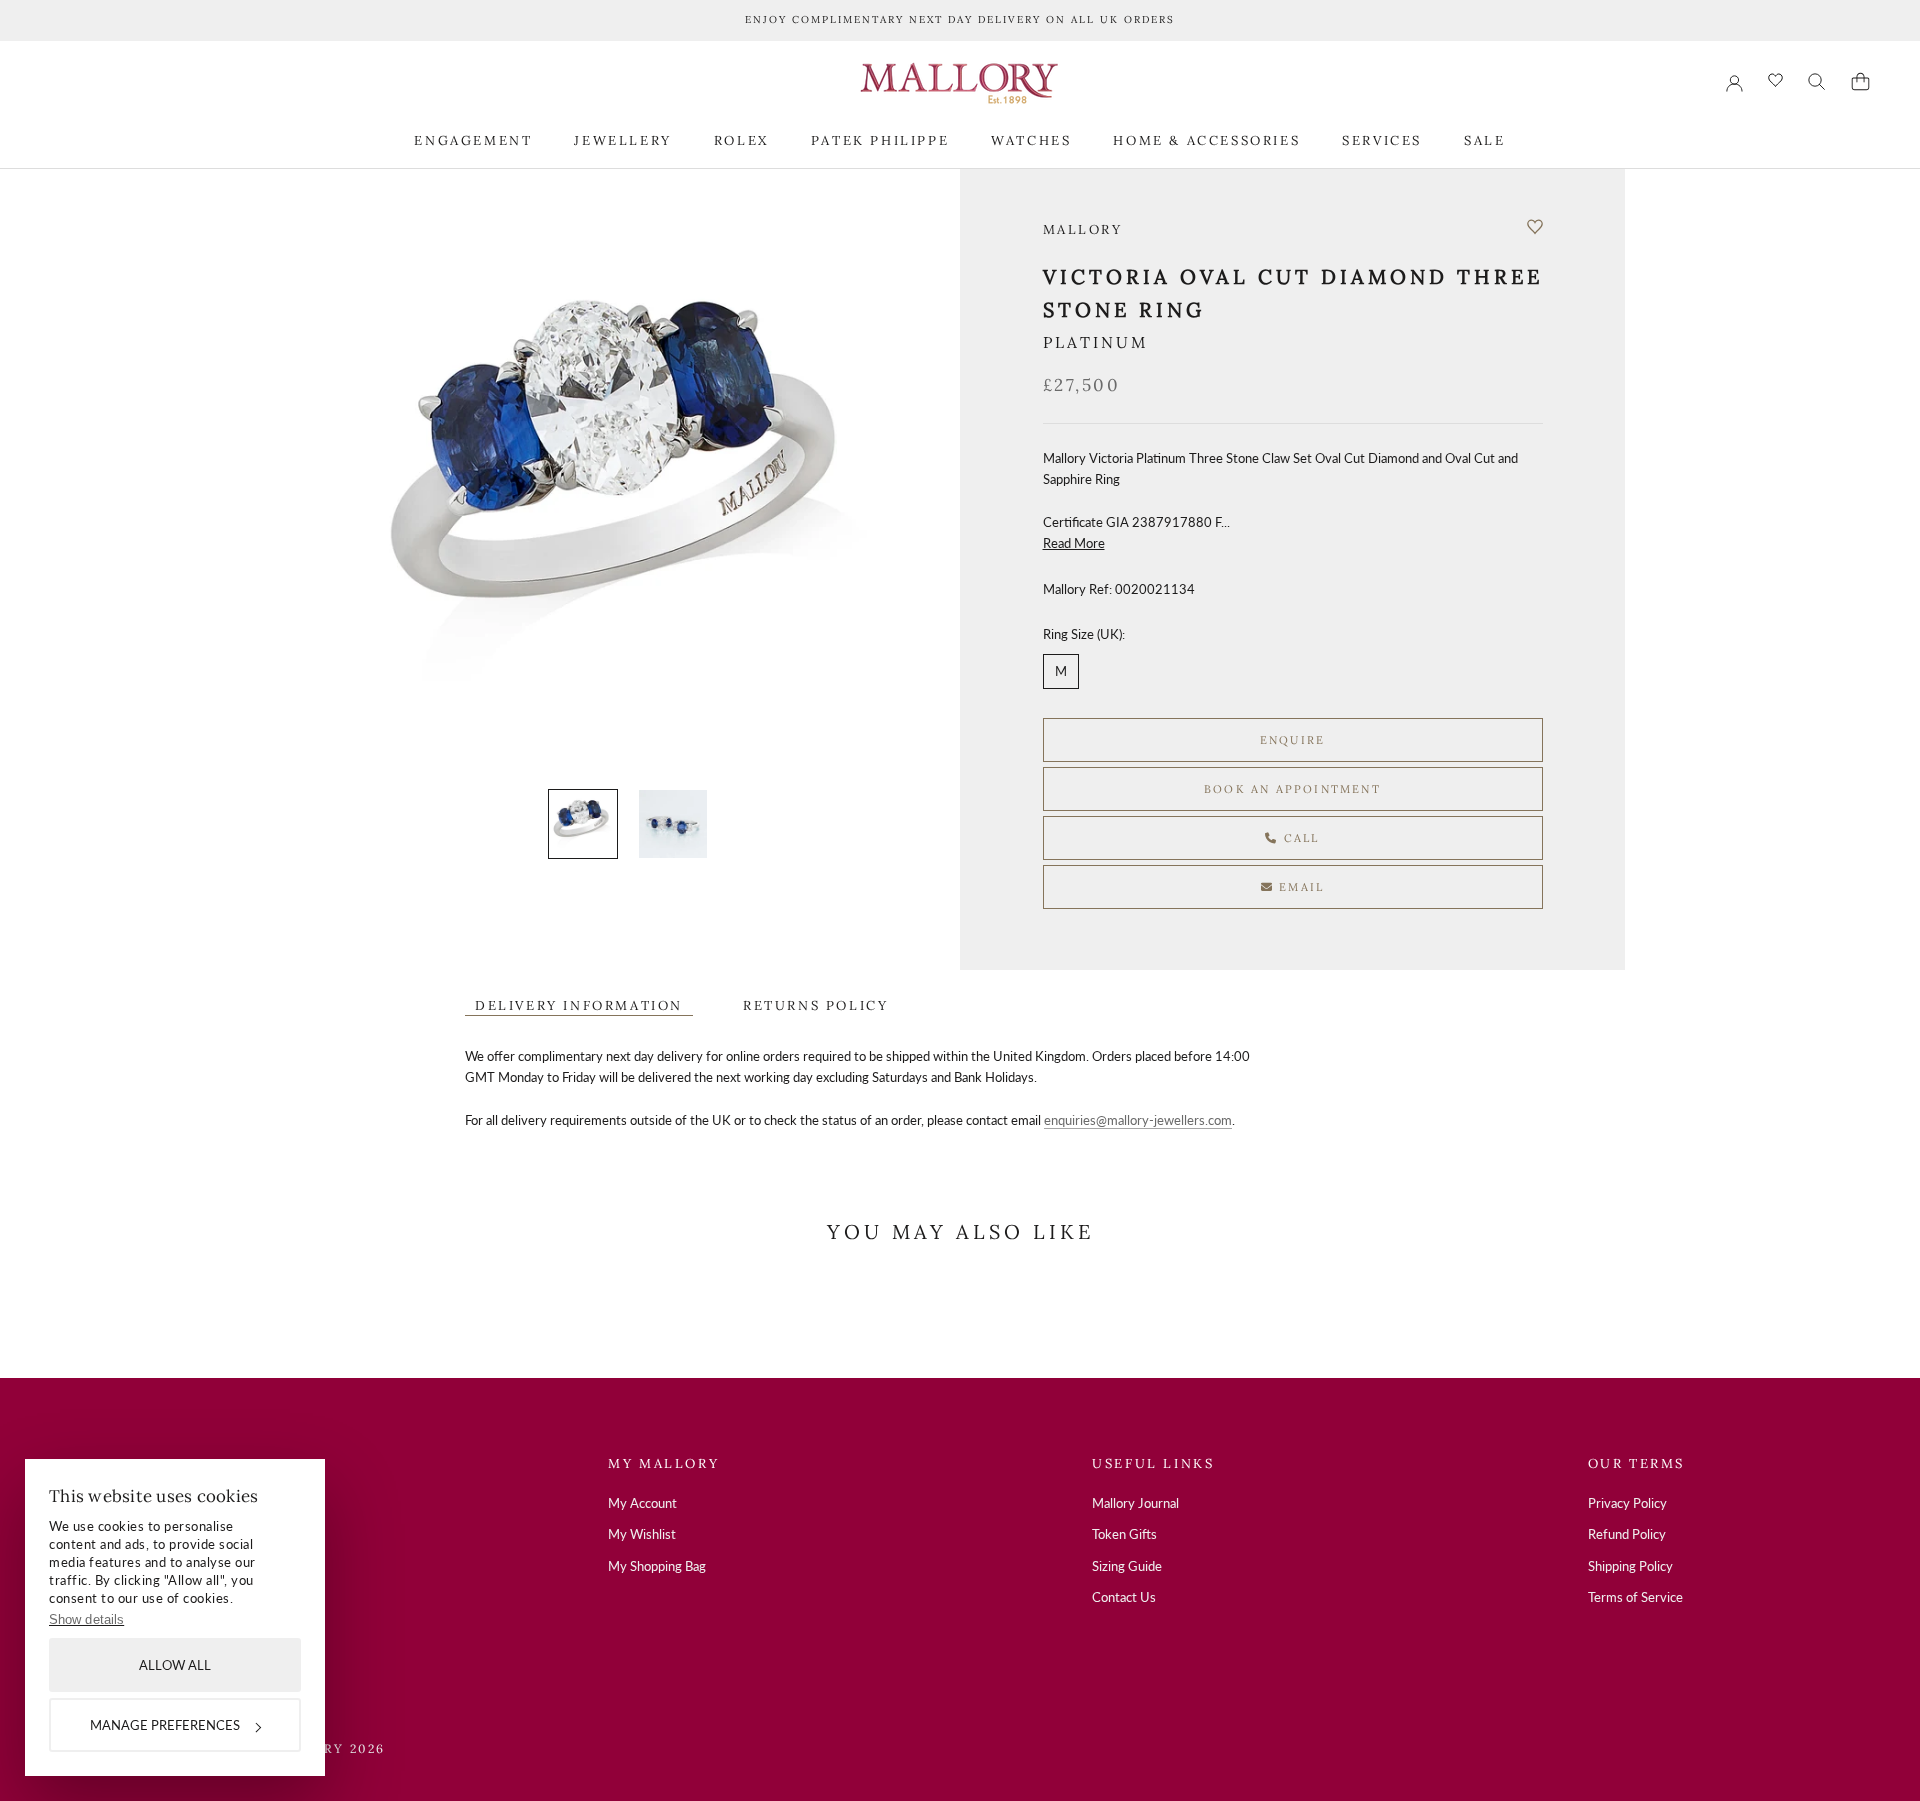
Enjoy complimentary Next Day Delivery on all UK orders (960, 19)
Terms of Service (1635, 1597)
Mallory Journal (1135, 1503)
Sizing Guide (1127, 1566)
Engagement (473, 139)
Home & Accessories (1206, 139)
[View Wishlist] (1775, 81)
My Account (642, 1503)
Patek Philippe (880, 139)
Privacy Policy (1627, 1503)
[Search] (1817, 82)
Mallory (1083, 229)
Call (1299, 838)
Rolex (741, 139)
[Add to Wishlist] (1535, 227)
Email (1299, 887)
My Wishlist (642, 1534)
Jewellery (622, 139)
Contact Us (1124, 1597)
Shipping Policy (1630, 1566)
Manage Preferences (165, 1725)
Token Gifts (1124, 1534)
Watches (1031, 139)
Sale (1484, 139)
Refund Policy (1627, 1534)
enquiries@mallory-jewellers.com (1138, 1120)
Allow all (175, 1665)
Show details (86, 1619)
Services (1382, 139)
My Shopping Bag (657, 1566)
